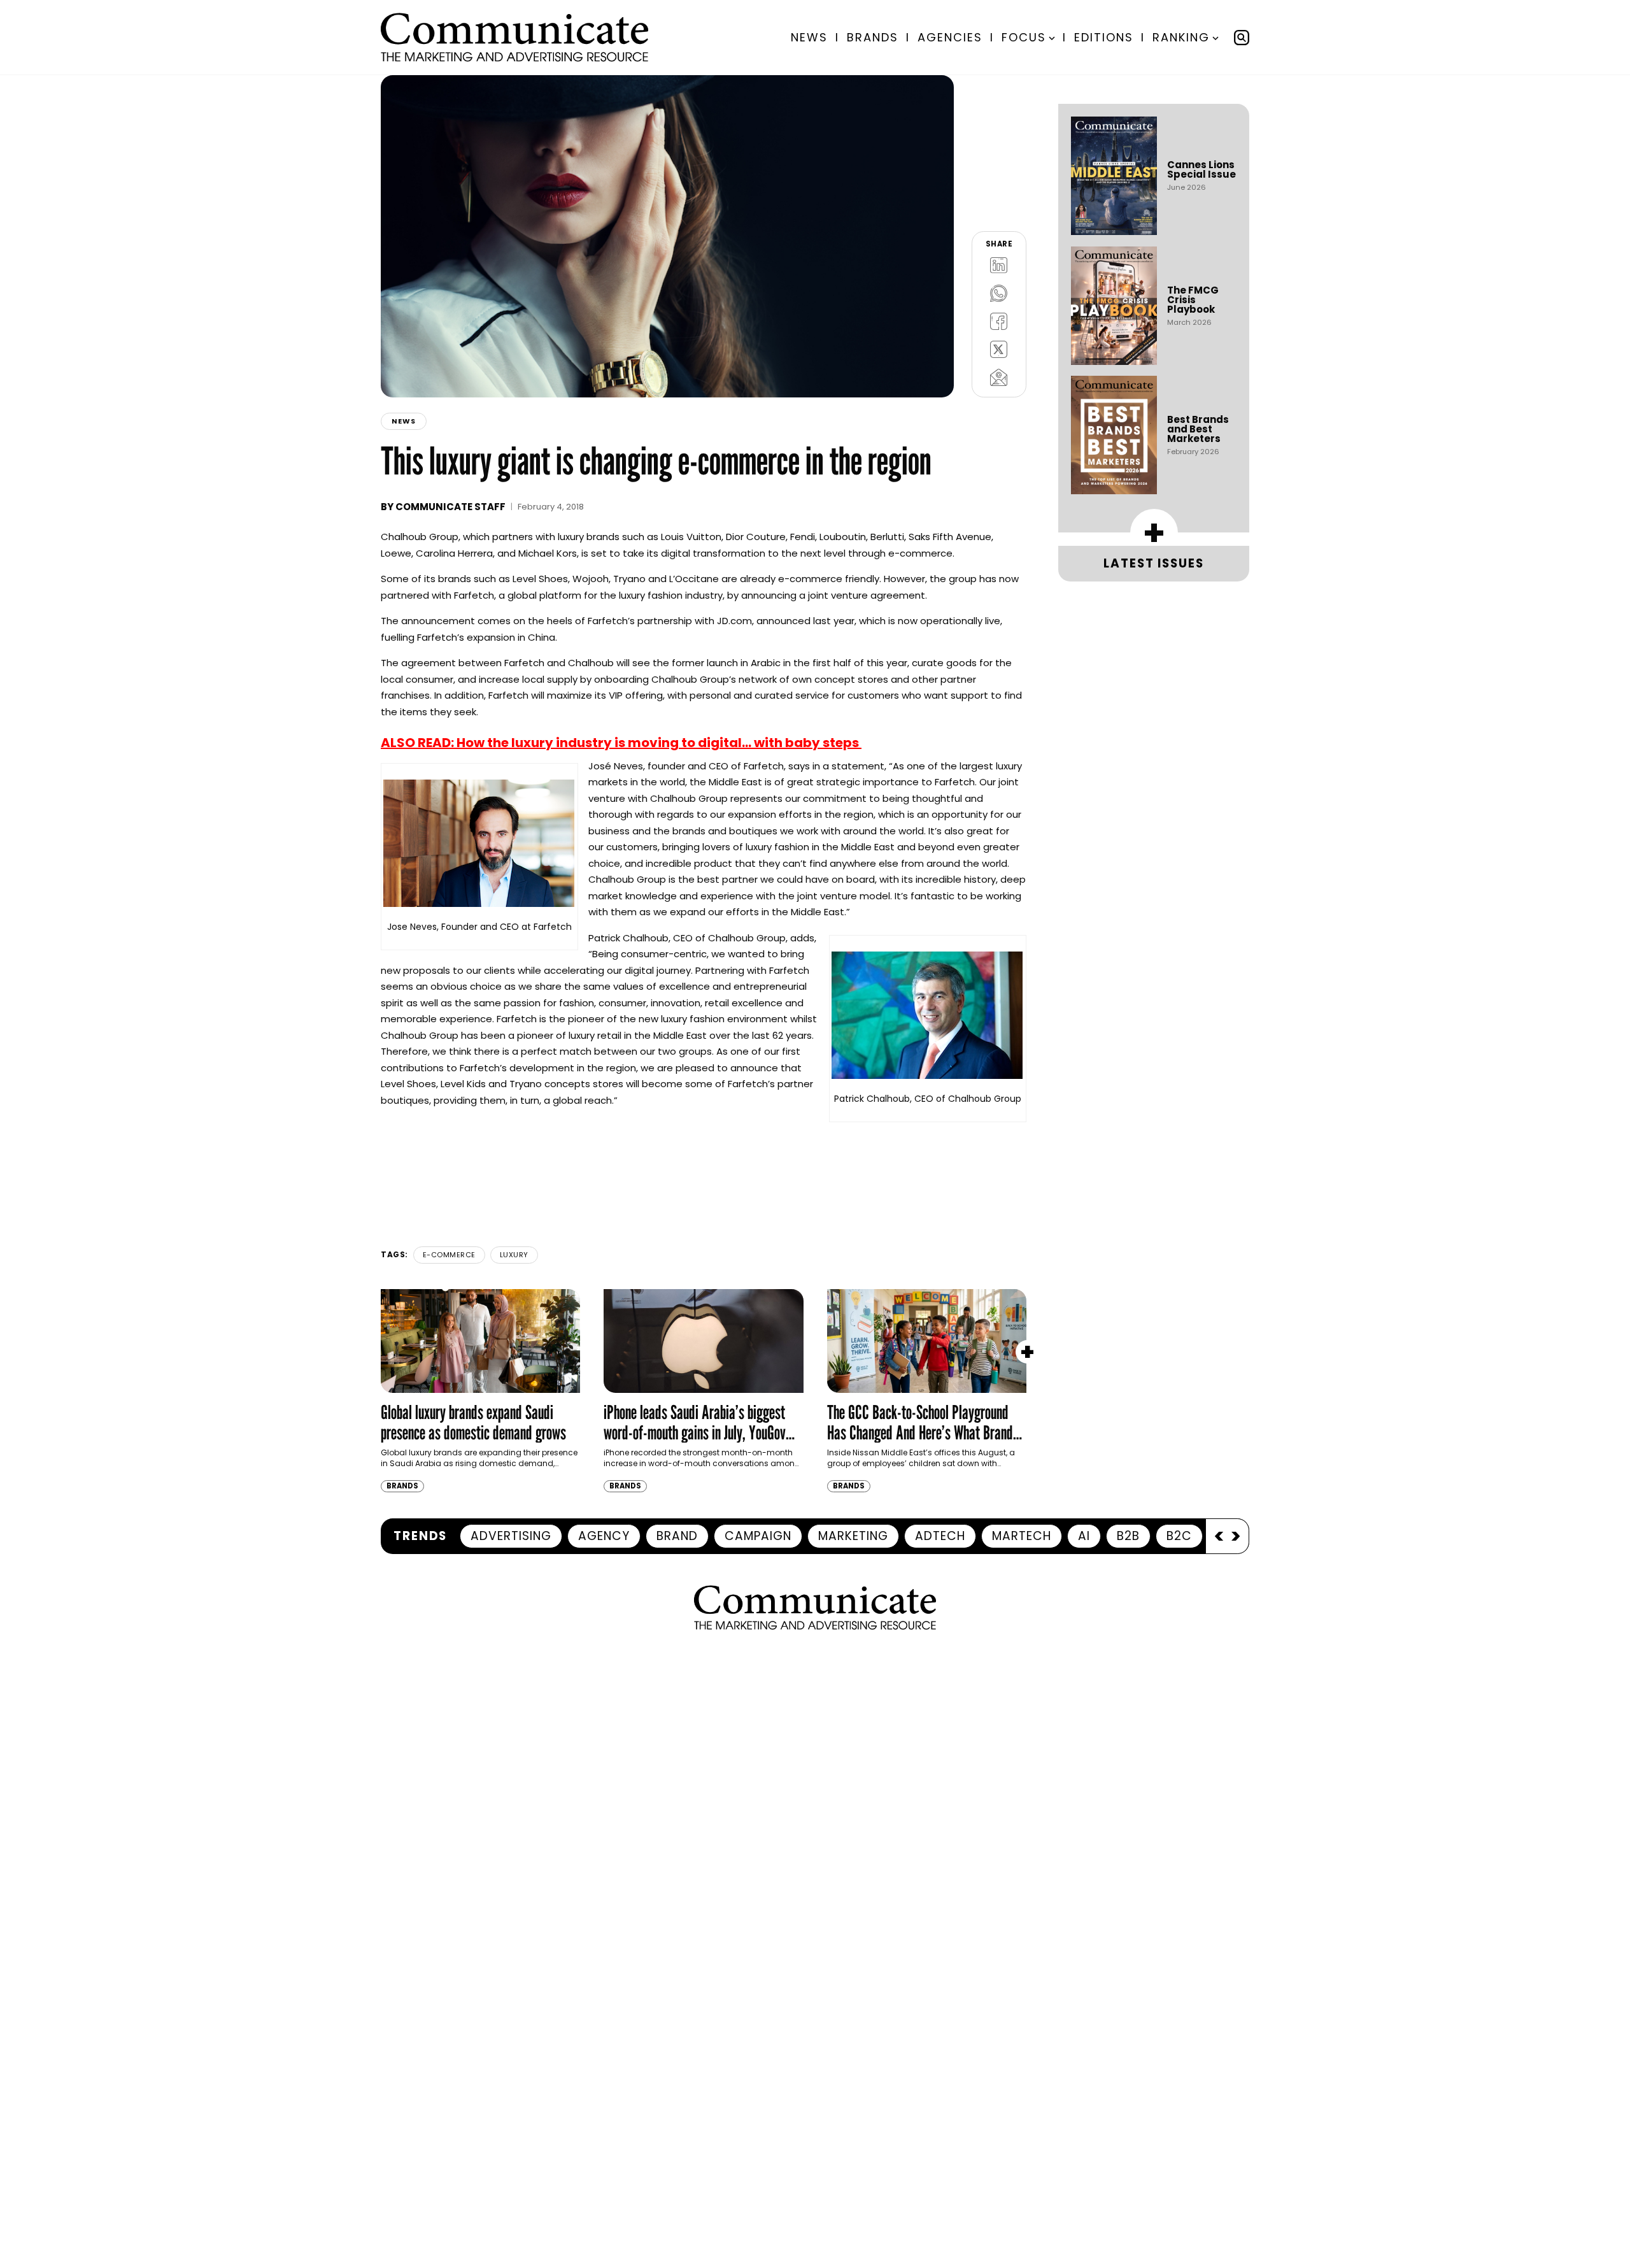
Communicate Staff (450, 507)
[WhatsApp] (999, 293)
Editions (1104, 37)
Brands (873, 37)
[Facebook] (999, 321)
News (809, 37)
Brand (677, 1536)
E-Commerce (449, 1255)
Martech (1022, 1536)
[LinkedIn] (999, 265)
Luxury (514, 1255)
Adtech (940, 1536)
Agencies (950, 37)
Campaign (758, 1536)
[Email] (999, 377)
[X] (999, 349)
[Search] (1242, 38)
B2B (1128, 1536)
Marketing (853, 1536)
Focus (1024, 37)
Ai (1084, 1536)
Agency (604, 1536)
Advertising (511, 1536)
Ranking (1181, 37)
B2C (1179, 1536)
